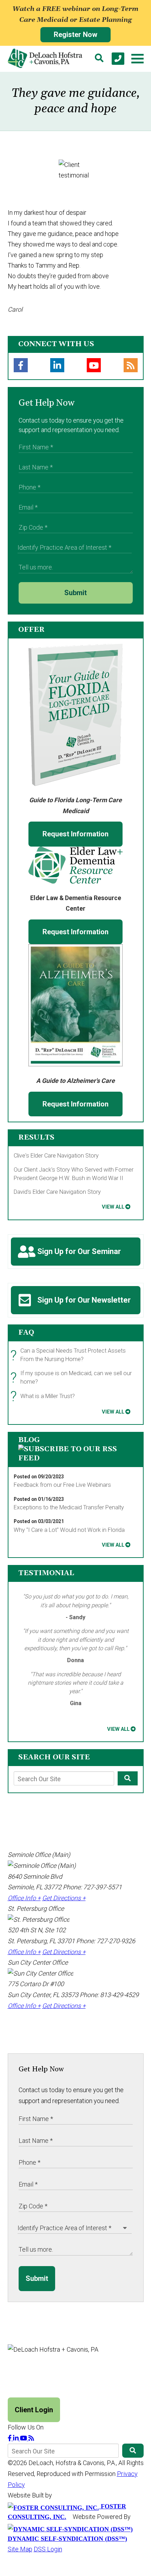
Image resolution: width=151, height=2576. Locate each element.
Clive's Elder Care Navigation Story (56, 1156)
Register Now (75, 35)
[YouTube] (94, 365)
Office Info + (24, 1898)
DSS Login (48, 2549)
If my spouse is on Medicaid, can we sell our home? (73, 1378)
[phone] (118, 59)
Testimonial (46, 1573)
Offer (31, 630)
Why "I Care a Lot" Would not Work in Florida (69, 1530)
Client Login (34, 2410)
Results (36, 1137)
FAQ (26, 1333)
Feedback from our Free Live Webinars (62, 1485)
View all (113, 1207)
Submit (75, 593)
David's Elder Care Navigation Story (57, 1192)
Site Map (20, 2549)
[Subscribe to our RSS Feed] (76, 1458)
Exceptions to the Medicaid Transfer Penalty (69, 1507)
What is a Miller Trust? (44, 1396)
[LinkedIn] (57, 365)
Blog (29, 1440)
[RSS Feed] (131, 365)
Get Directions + (64, 1898)
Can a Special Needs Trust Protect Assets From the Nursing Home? (70, 1356)
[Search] (99, 59)
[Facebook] (21, 365)
